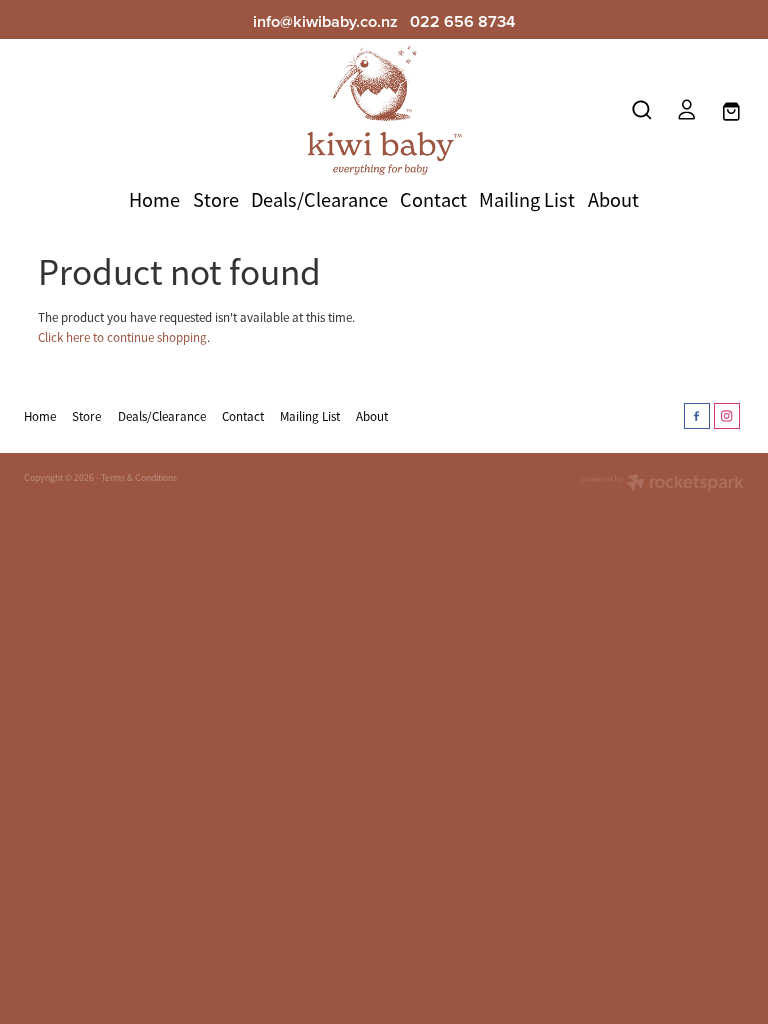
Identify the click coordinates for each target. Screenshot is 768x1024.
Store (216, 200)
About (613, 200)
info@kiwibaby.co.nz (325, 21)
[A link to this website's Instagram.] (727, 416)
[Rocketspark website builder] (662, 484)
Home (154, 200)
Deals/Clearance (319, 200)
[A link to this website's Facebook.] (697, 416)
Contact (433, 200)
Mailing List (527, 200)
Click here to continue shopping (122, 337)
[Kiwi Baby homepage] (384, 110)
